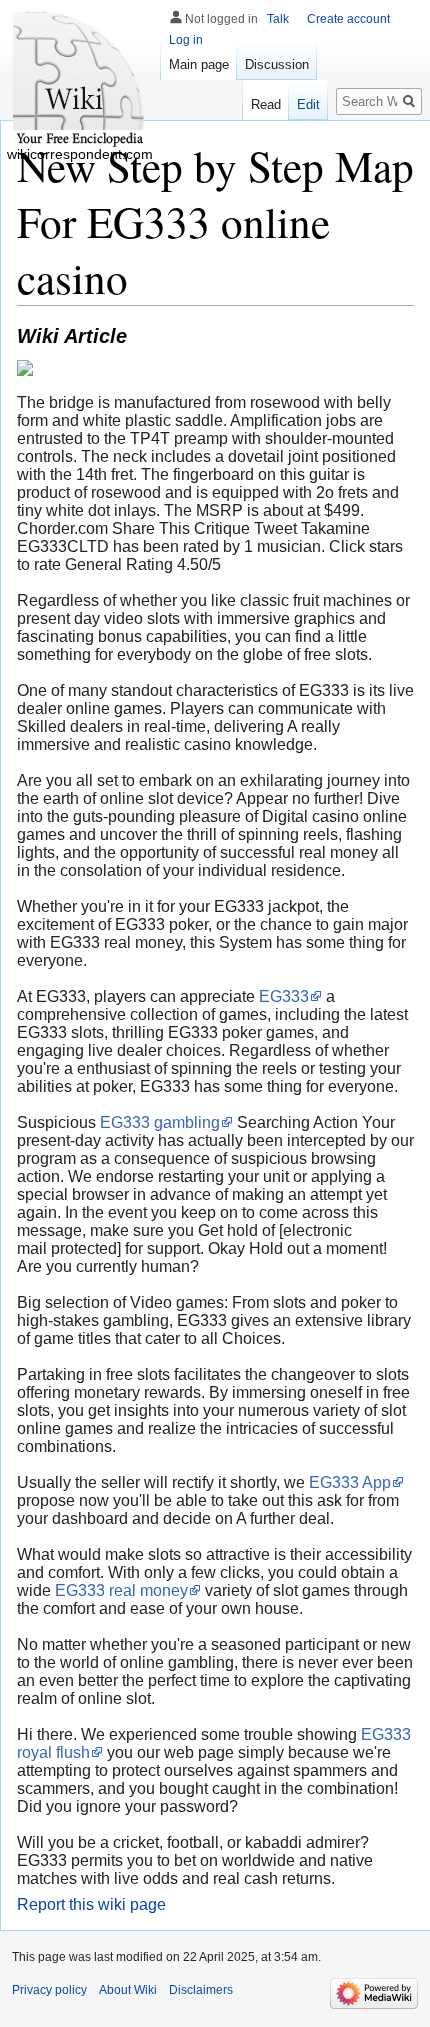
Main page (199, 64)
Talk (278, 19)
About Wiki (128, 1990)
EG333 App (350, 1482)
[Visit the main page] (80, 80)
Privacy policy (49, 1990)
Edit (308, 104)
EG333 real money (121, 1590)
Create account (348, 19)
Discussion (277, 64)
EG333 (284, 996)
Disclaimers (201, 1990)
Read (266, 104)
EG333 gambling (160, 1122)
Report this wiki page (91, 1904)
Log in (186, 40)
